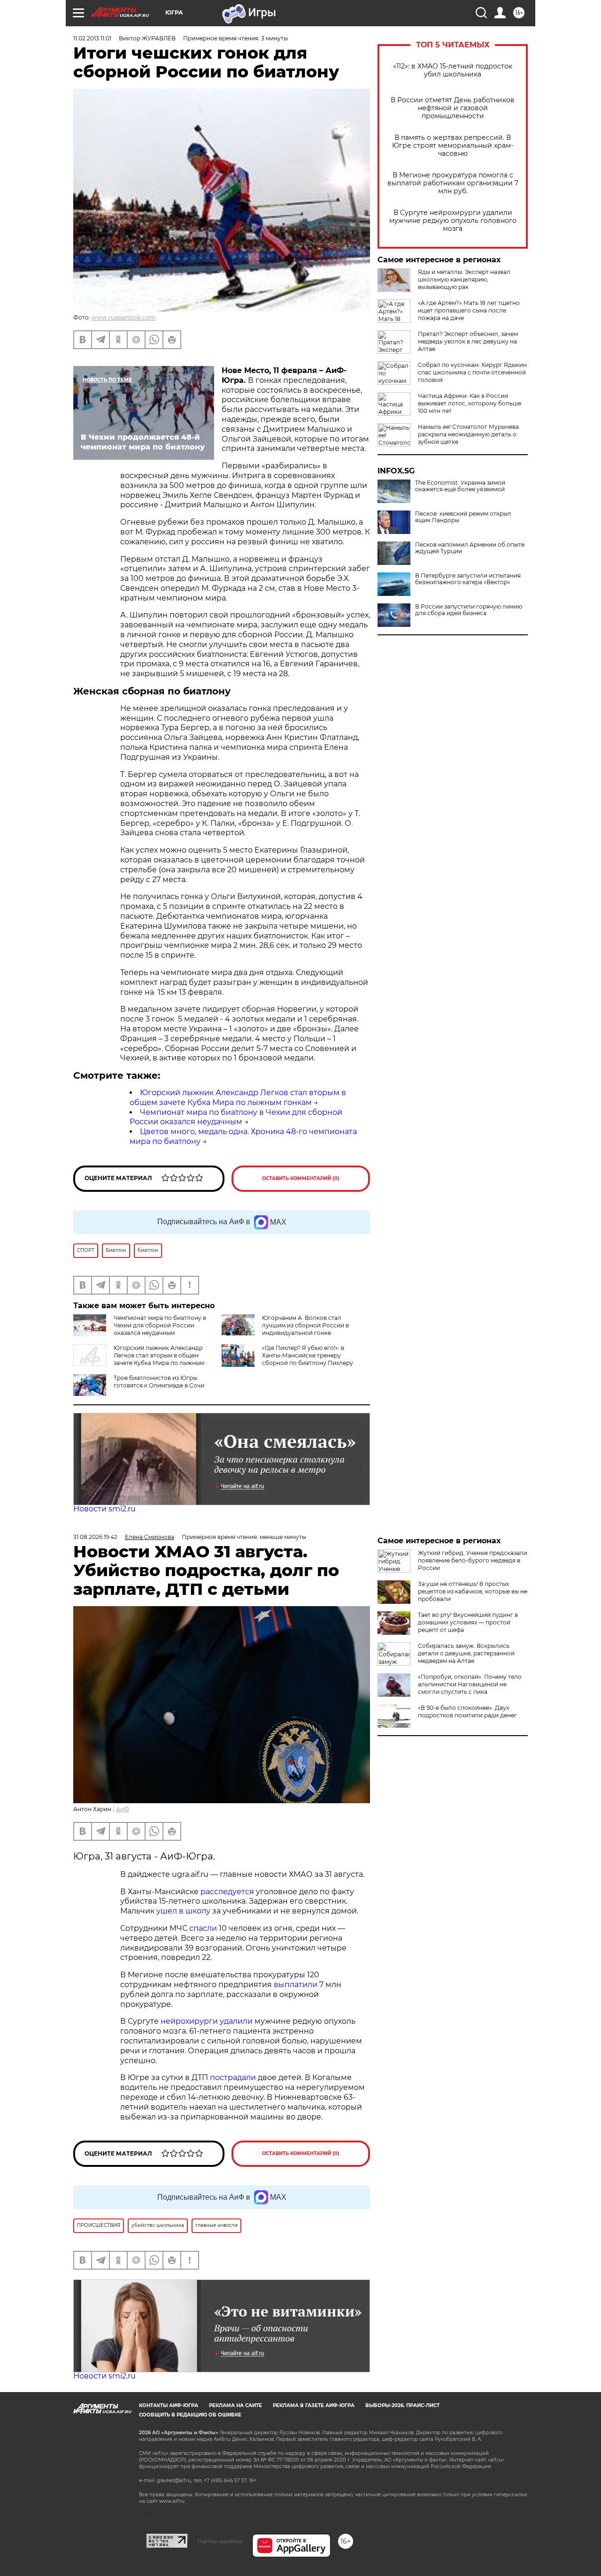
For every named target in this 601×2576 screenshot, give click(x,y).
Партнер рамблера (220, 2541)
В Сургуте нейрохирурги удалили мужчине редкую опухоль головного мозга (453, 221)
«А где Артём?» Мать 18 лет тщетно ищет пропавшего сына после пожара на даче (469, 310)
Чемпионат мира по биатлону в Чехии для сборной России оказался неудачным (236, 1117)
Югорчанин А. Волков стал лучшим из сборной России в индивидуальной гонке (305, 1325)
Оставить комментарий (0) (301, 1178)
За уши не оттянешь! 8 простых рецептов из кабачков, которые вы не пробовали (473, 1591)
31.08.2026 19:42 (95, 1537)
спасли (203, 1928)
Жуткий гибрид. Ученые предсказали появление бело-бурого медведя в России (473, 1560)
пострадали (233, 2077)
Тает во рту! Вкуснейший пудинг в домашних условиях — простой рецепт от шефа (468, 1622)
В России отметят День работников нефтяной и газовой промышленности (453, 108)
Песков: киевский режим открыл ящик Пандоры (463, 517)
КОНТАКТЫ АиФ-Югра (169, 2405)
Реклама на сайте (235, 2405)
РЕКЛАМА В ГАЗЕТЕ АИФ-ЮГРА (314, 2405)
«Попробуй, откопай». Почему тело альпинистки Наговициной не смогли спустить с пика (470, 1684)
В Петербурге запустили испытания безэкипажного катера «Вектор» (468, 579)
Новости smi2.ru (104, 1509)
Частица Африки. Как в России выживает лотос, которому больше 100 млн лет (470, 403)
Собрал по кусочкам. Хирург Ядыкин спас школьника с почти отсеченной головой (472, 372)
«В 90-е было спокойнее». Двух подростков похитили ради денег (467, 1711)
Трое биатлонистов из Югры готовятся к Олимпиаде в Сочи (159, 1382)
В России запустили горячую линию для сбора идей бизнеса (469, 610)
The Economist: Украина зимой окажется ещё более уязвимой (460, 486)
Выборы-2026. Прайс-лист (402, 2405)
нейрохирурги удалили (207, 2021)
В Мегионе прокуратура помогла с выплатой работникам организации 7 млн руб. (453, 183)
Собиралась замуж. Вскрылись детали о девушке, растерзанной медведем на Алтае (466, 1653)
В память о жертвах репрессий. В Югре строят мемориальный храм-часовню (453, 146)
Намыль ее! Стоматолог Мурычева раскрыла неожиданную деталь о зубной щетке (468, 434)
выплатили (296, 1985)
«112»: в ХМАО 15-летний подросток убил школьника (453, 70)
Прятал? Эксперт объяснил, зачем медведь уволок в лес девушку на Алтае (468, 341)
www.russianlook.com (123, 317)
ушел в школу (183, 1911)
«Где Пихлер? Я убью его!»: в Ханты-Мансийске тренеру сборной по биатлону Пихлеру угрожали (308, 1359)
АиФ (123, 1809)
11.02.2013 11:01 (92, 38)
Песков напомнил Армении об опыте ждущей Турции (470, 548)
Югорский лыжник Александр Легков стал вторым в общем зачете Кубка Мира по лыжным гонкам (238, 1097)
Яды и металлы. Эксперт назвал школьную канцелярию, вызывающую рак (464, 279)
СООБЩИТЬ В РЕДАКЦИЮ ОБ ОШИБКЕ (190, 2415)
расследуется (227, 1892)
